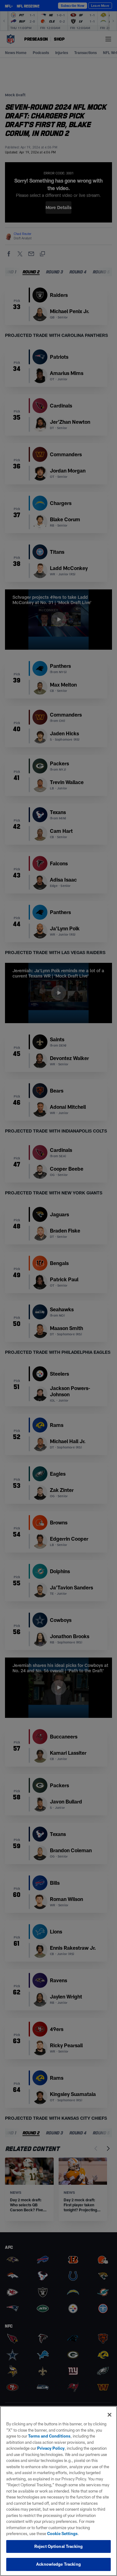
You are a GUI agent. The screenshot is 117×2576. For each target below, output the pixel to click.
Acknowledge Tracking (58, 2564)
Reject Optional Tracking (58, 2546)
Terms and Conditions (49, 2436)
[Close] (110, 2415)
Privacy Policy (51, 2448)
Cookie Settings (62, 2533)
